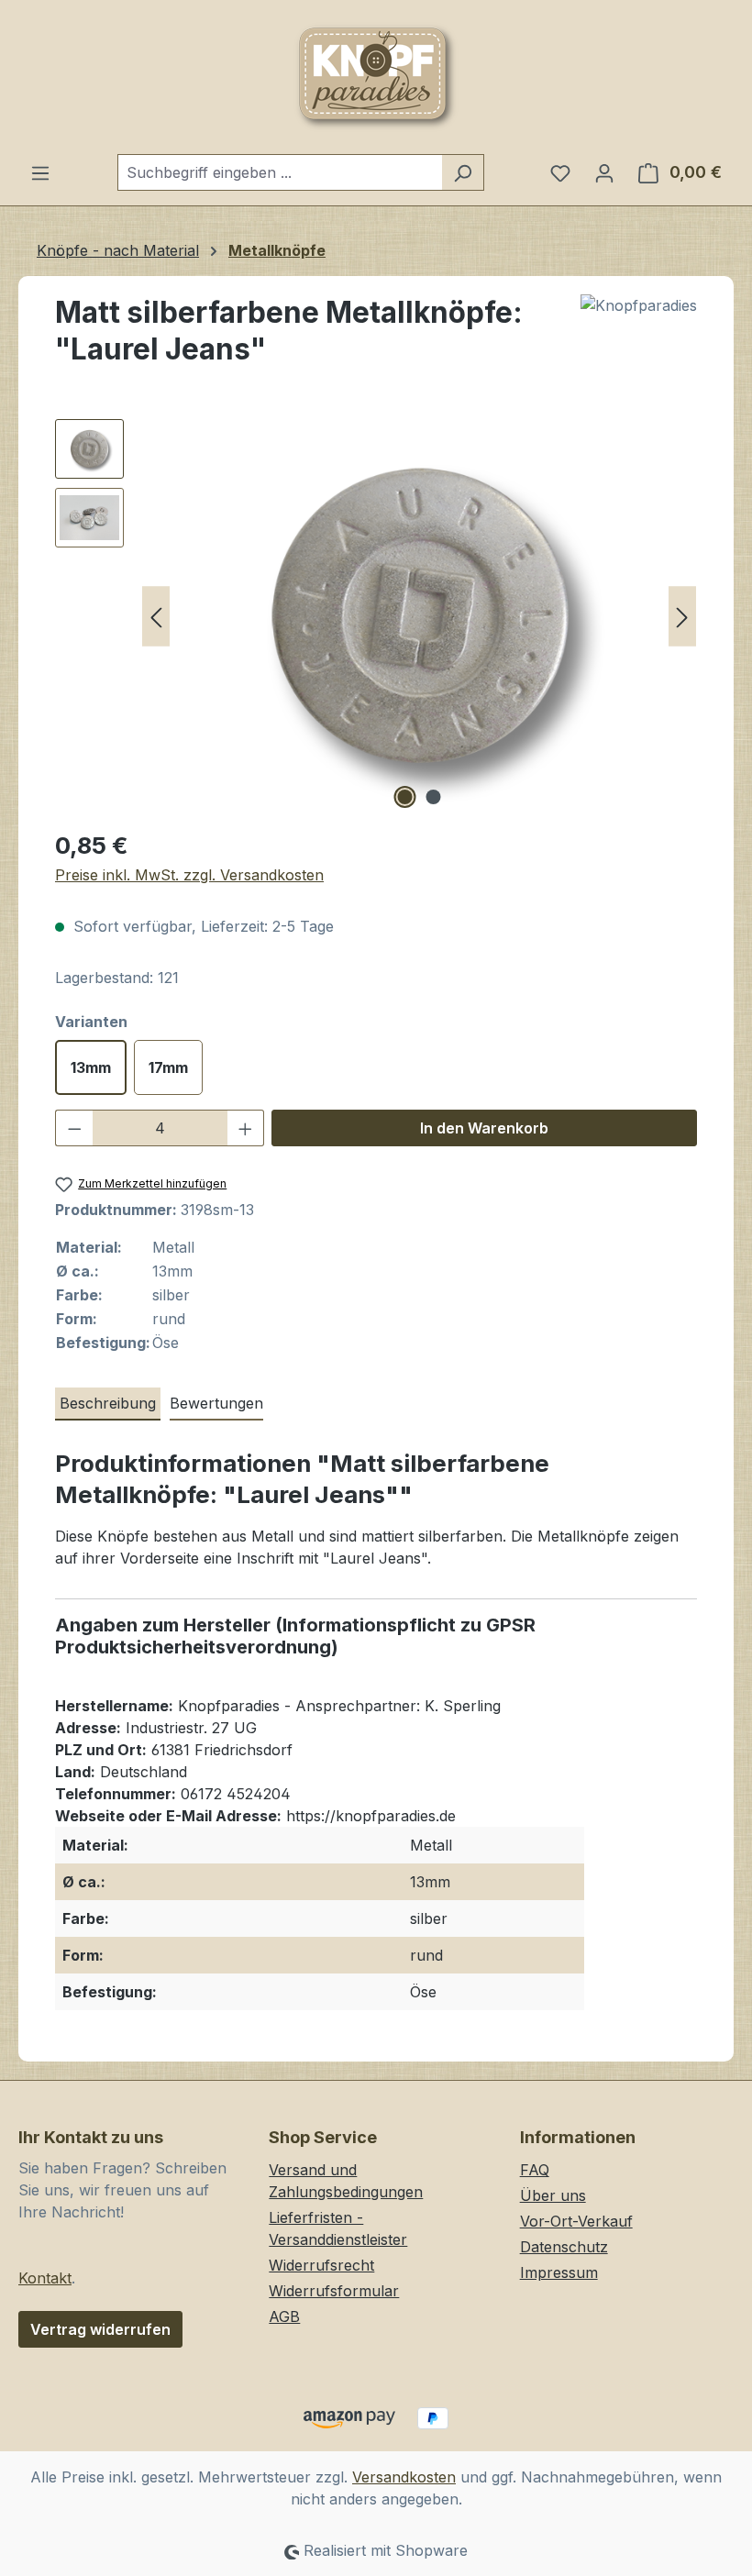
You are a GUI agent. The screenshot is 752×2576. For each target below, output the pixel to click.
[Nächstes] (682, 617)
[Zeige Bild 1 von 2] (405, 797)
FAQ (535, 2170)
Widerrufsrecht (321, 2265)
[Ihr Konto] (604, 172)
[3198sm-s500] (419, 616)
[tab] (108, 1404)
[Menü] (40, 172)
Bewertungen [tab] (216, 1403)
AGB (284, 2316)
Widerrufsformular (334, 2291)
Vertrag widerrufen (100, 2329)
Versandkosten (404, 2477)
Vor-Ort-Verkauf (576, 2221)
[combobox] (280, 172)
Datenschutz (564, 2247)
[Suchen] (463, 172)
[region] (376, 616)
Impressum (559, 2272)
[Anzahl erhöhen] (246, 1128)
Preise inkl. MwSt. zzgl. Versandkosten (189, 875)
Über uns (553, 2195)
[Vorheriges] (156, 617)
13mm (91, 1067)
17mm (168, 1067)
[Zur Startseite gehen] (376, 77)
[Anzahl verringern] (74, 1128)
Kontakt (45, 2278)
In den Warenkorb (484, 1128)
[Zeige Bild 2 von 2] (434, 797)
